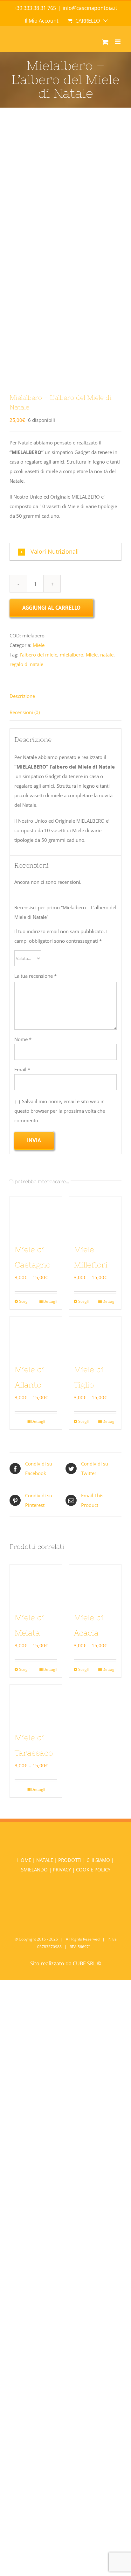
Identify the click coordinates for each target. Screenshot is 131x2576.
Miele (39, 645)
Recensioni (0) (25, 712)
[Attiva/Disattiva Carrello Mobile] (105, 42)
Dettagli (50, 1301)
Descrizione (22, 696)
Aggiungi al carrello (51, 608)
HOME (25, 1860)
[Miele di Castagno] (36, 1216)
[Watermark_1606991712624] (65, 254)
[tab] (65, 696)
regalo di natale (26, 664)
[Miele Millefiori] (95, 1216)
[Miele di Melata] (36, 1584)
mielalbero (72, 655)
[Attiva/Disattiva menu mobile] (118, 42)
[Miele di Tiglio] (95, 1336)
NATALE (45, 1860)
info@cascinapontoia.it (90, 8)
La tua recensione (35, 976)
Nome (23, 1039)
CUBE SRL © (87, 1963)
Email (22, 1069)
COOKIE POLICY (93, 1870)
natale (107, 655)
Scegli (24, 1301)
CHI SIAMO (99, 1860)
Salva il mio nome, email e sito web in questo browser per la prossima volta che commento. (60, 1111)
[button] (65, 552)
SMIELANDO (35, 1870)
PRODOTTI (70, 1860)
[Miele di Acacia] (95, 1584)
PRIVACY (62, 1870)
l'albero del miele (38, 655)
